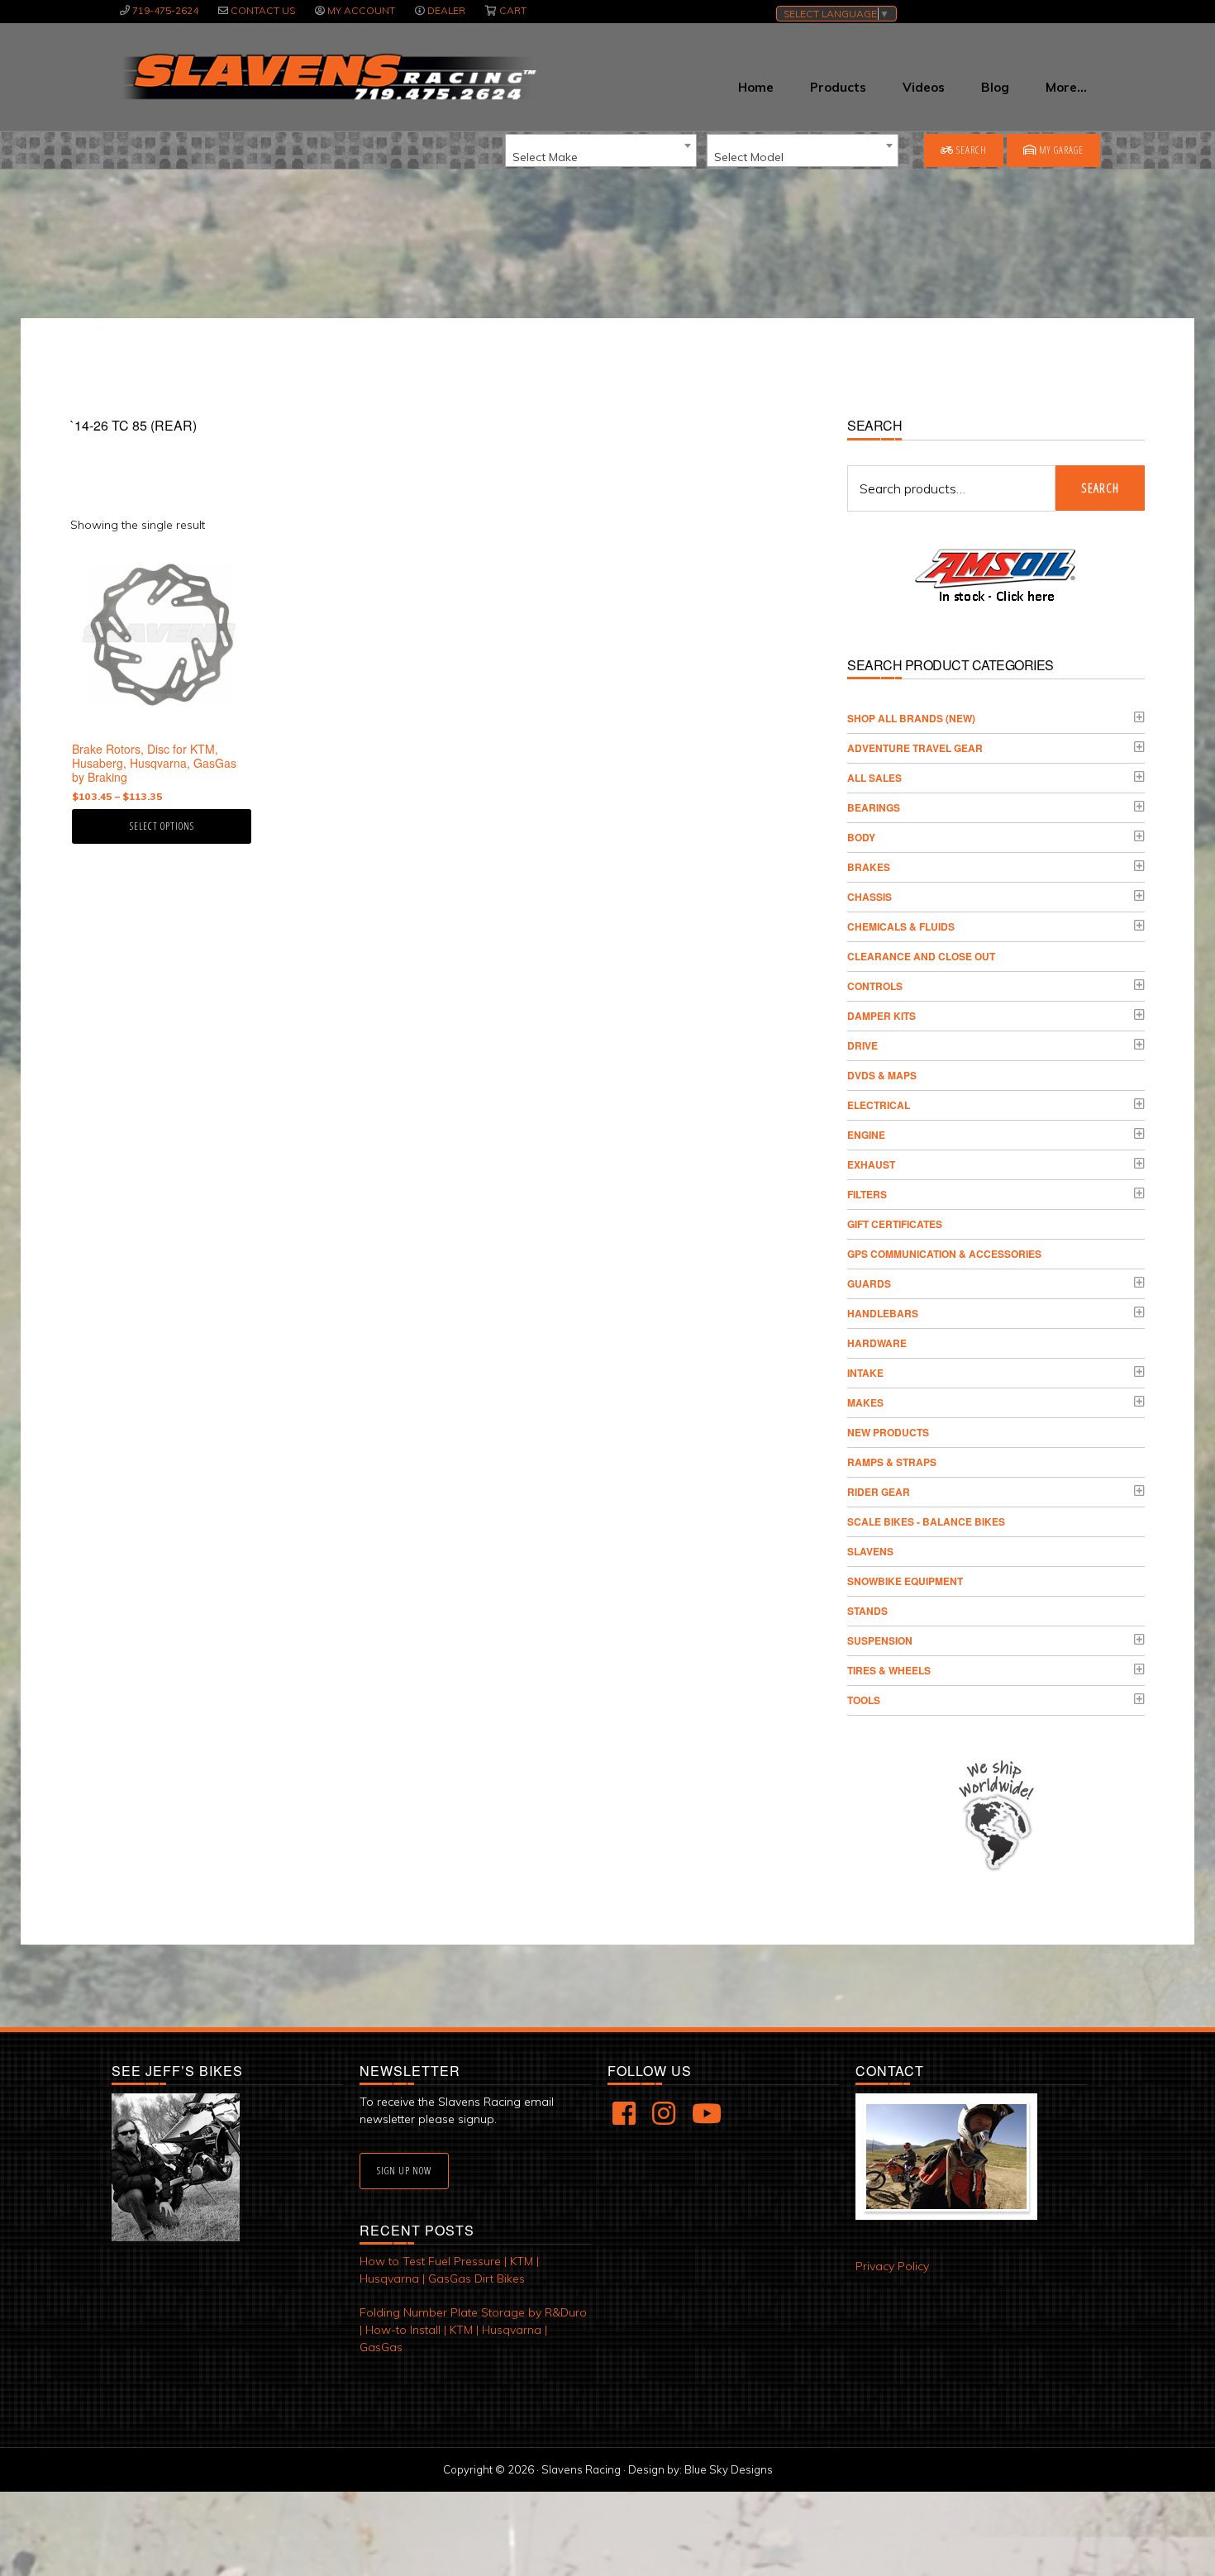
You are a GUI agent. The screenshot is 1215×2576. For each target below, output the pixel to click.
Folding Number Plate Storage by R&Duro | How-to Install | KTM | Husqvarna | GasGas (473, 2330)
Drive (862, 1045)
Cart (513, 10)
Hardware (877, 1343)
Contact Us (263, 10)
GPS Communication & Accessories (944, 1254)
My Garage (1060, 150)
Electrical (879, 1105)
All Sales (874, 778)
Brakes (869, 867)
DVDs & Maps (882, 1075)
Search (970, 150)
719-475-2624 (165, 10)
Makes (865, 1402)
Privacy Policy (892, 2266)
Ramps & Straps (892, 1462)
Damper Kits (881, 1016)
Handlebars (883, 1313)
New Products (888, 1432)
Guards (869, 1283)
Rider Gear (879, 1492)
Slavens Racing (328, 77)
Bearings (874, 807)
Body (861, 837)
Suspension (880, 1640)
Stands (867, 1611)
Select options (162, 826)
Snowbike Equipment (905, 1581)
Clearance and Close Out (921, 956)
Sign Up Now (404, 2171)
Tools (864, 1700)
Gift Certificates (895, 1224)
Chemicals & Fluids (901, 926)
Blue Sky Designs (729, 2469)
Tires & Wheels (889, 1670)
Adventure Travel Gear (915, 748)
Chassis (870, 897)
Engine (866, 1135)
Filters (867, 1194)
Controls (875, 986)
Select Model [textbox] (749, 157)
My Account (361, 10)
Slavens (870, 1551)
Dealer (446, 10)
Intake (865, 1373)
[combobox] (601, 150)
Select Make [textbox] (545, 157)
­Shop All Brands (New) (911, 718)
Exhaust (871, 1164)
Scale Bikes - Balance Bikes (926, 1521)
